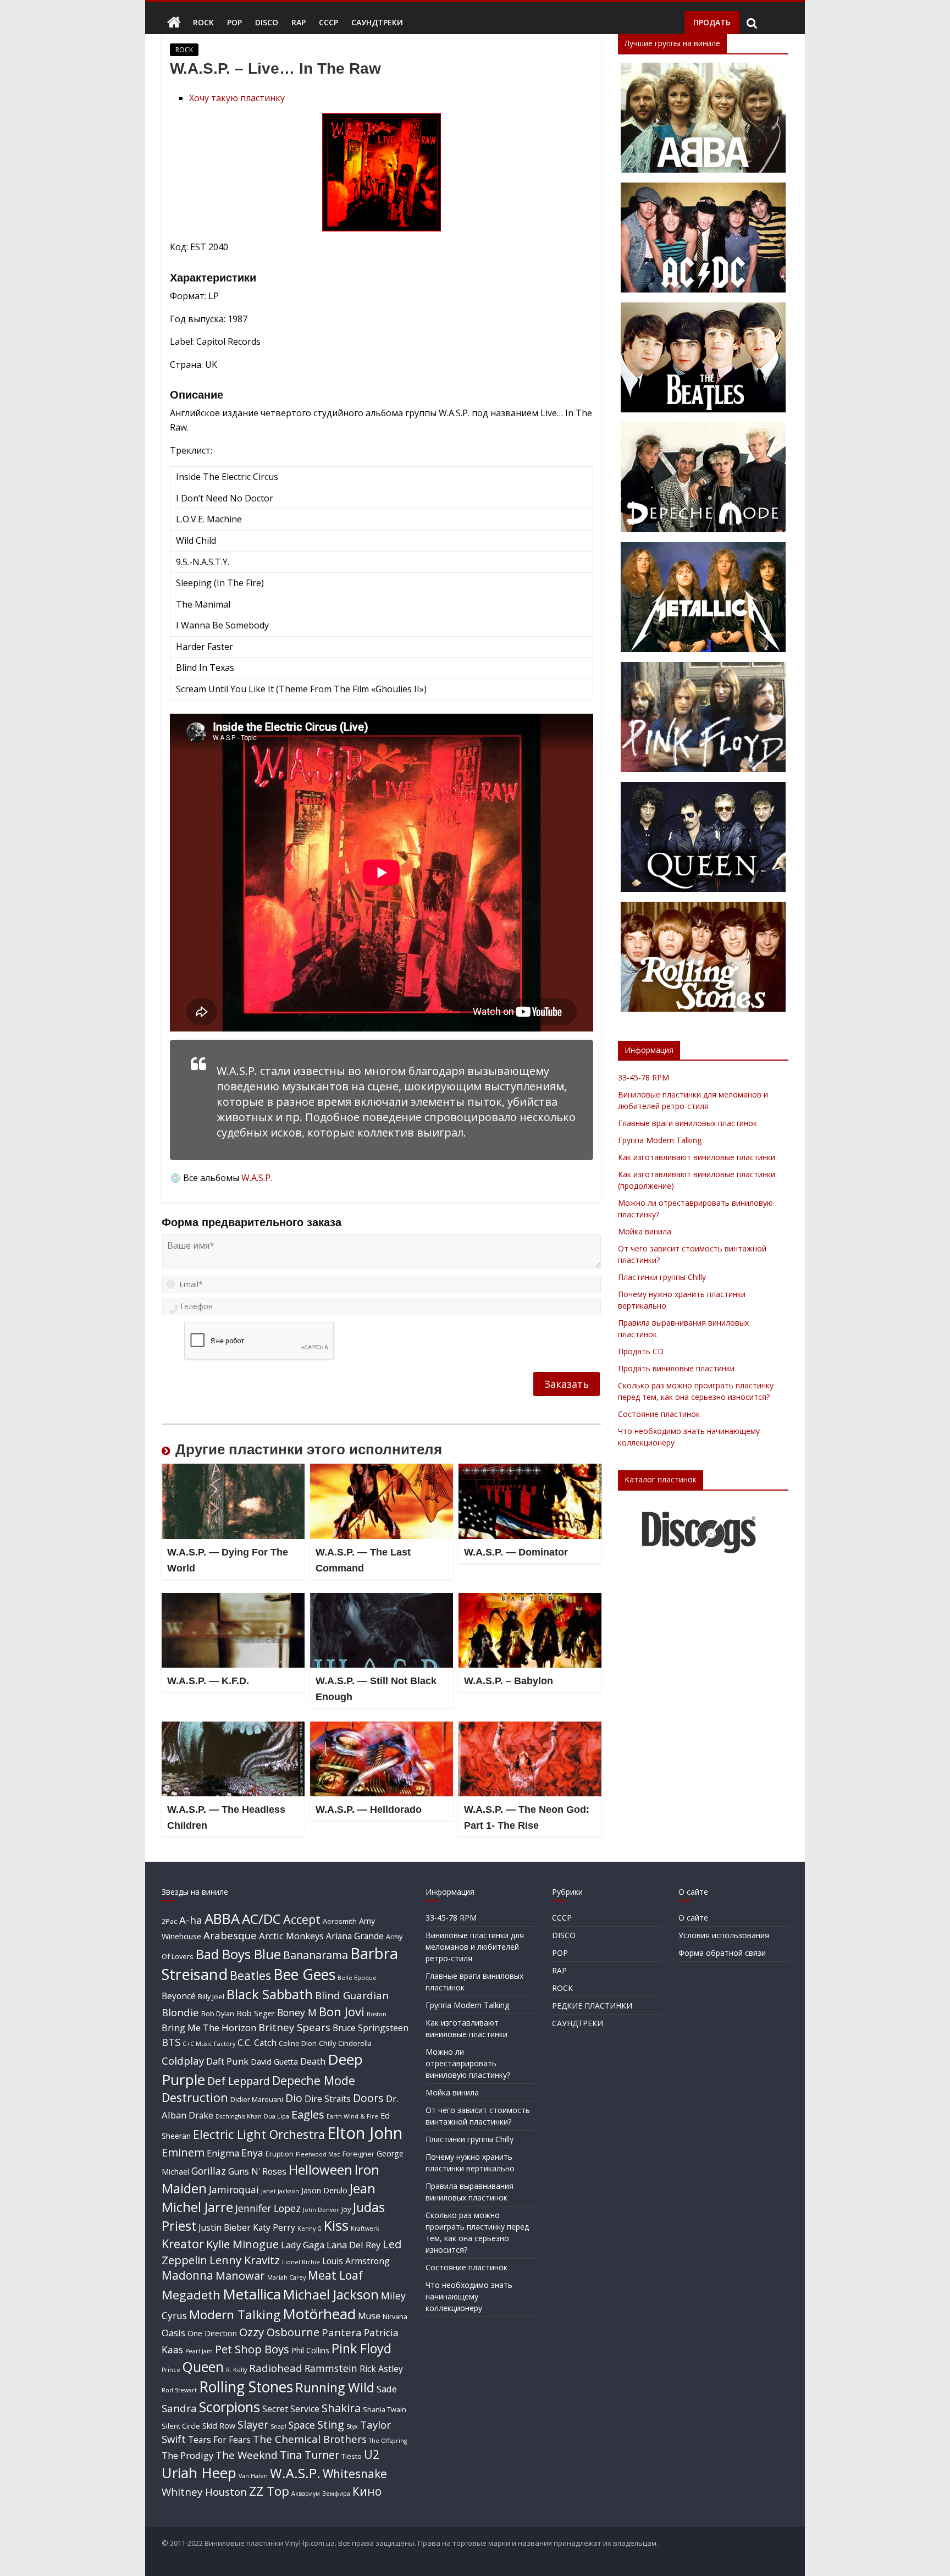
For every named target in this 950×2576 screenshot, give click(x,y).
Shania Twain (385, 2409)
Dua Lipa (277, 2116)
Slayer (253, 2425)
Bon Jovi (342, 2012)
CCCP (328, 22)
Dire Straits (328, 2099)
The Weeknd (247, 2455)
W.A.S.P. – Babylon (509, 1681)
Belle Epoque (357, 1978)
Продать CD (641, 1351)
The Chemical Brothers (310, 2439)
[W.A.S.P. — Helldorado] (382, 1728)
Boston (377, 2014)
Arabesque (230, 1935)
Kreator (183, 2244)
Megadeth (191, 2295)
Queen (203, 2367)
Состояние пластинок (659, 1414)
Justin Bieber (225, 2227)
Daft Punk (227, 2061)
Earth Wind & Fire (352, 2116)
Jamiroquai (234, 2189)
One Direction (212, 2333)
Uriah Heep (199, 2473)
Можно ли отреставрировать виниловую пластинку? (468, 2063)
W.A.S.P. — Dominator (516, 1552)
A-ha (191, 1920)
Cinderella (355, 2043)
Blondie (180, 2012)
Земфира (336, 2494)
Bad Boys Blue (238, 1954)
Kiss (336, 2225)
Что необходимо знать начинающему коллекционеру (469, 2296)
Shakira (341, 2408)
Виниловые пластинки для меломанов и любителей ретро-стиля (475, 1947)
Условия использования (724, 1935)
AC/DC (261, 1919)
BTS (171, 2042)
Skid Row (219, 2426)
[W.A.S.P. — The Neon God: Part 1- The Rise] (530, 1728)
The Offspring (388, 2441)
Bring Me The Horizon (209, 2028)
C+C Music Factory (209, 2044)
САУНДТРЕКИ (377, 22)
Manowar (240, 2275)
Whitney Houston (204, 2492)
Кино (367, 2491)
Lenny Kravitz (245, 2260)
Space (302, 2425)
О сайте (693, 1918)
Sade (387, 2389)
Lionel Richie (301, 2262)
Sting (331, 2424)
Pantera (342, 2332)
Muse (369, 2316)
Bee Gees (304, 1974)
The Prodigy (187, 2455)
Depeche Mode (314, 2080)
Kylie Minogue (242, 2244)
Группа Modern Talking (660, 1140)
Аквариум (306, 2494)
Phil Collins (310, 2350)
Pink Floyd (361, 2348)
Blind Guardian (352, 1995)
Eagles (308, 2114)
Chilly (327, 2043)
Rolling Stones (246, 2387)
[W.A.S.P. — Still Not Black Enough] (382, 1599)
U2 (372, 2454)
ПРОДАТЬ (712, 22)
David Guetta (274, 2062)
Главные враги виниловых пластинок (687, 1123)
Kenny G (310, 2229)
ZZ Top (269, 2491)
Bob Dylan (218, 2014)
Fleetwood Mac (318, 2154)
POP (234, 22)
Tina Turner (310, 2455)
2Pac (169, 1921)
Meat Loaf (335, 2275)
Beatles (250, 1975)
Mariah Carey (286, 2277)
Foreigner (358, 2154)
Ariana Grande (355, 1936)
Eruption (280, 2154)
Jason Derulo (324, 2190)
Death (313, 2061)
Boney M (297, 2012)
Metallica (252, 2294)
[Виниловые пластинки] (174, 23)
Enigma (223, 2153)
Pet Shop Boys (252, 2349)
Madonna (187, 2275)
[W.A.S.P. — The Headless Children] (233, 1728)
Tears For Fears (219, 2440)
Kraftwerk (365, 2229)
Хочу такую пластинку (237, 98)
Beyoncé (179, 1996)
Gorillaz (209, 2171)
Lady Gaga (303, 2245)
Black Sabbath (270, 1994)
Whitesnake (355, 2474)
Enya (252, 2153)
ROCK (203, 22)
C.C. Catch (257, 2043)
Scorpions (230, 2407)
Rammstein (331, 2368)
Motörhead (319, 2314)
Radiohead (276, 2368)
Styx (352, 2426)
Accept (302, 1919)
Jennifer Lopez (268, 2208)
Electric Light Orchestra (259, 2134)
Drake (201, 2115)
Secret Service (291, 2409)
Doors (368, 2098)
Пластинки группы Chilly (662, 1277)
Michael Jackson (331, 2294)
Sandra (179, 2408)
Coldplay (183, 2061)
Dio (294, 2098)
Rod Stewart (179, 2390)
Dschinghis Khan (239, 2116)
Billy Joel (211, 1996)
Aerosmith (340, 1921)
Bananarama (316, 1955)
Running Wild (335, 2387)
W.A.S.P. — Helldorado (369, 1810)
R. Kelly (236, 2370)
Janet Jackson (280, 2191)
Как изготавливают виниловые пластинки (697, 1157)
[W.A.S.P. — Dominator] (530, 1470)
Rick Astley (381, 2369)
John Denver (321, 2210)
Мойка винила (645, 1231)
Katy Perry (274, 2227)
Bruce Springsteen (371, 2028)
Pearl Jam (199, 2351)
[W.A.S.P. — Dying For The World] (233, 1470)
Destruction (195, 2097)
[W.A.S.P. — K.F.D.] (233, 1599)
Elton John (365, 2133)
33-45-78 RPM (644, 1077)
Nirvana (395, 2316)
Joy (346, 2209)
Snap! (278, 2426)
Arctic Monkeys (291, 1936)
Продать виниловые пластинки (676, 1368)
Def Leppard (239, 2081)
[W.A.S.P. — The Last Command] (382, 1470)
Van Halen (253, 2476)
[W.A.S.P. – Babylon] (530, 1599)
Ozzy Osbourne (279, 2332)
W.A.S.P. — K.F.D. (208, 1681)
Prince (171, 2370)
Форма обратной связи (722, 1953)
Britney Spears (294, 2027)
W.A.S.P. (257, 1178)
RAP (299, 22)
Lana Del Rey (354, 2245)
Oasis (173, 2333)
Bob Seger (256, 2013)
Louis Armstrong (356, 2261)
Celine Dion (298, 2043)
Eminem (183, 2152)
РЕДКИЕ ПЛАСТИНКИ (592, 2006)
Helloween (321, 2169)
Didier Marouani (257, 2099)
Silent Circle (181, 2426)
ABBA (222, 1918)
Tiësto (352, 2456)
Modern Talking (235, 2315)
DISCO (267, 22)
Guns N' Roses (257, 2171)
